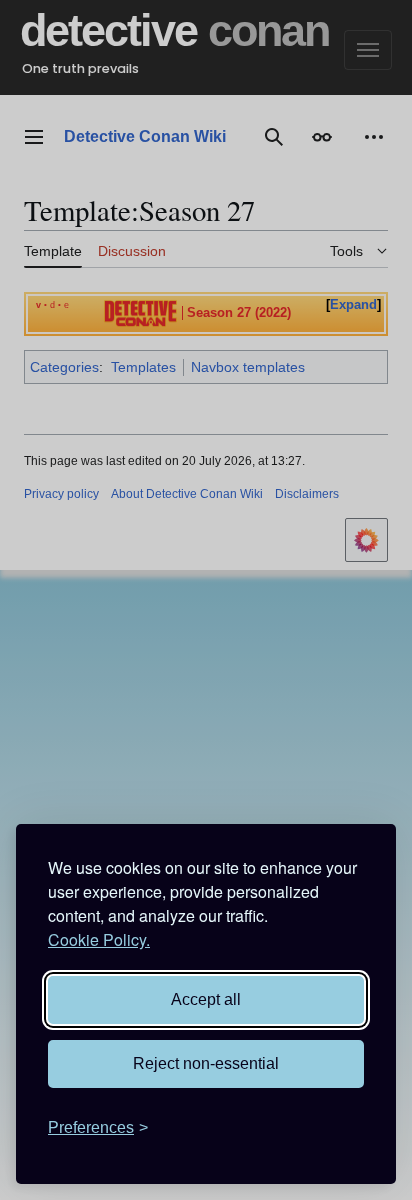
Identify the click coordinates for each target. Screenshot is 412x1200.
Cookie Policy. (99, 939)
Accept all (206, 999)
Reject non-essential (206, 1063)
